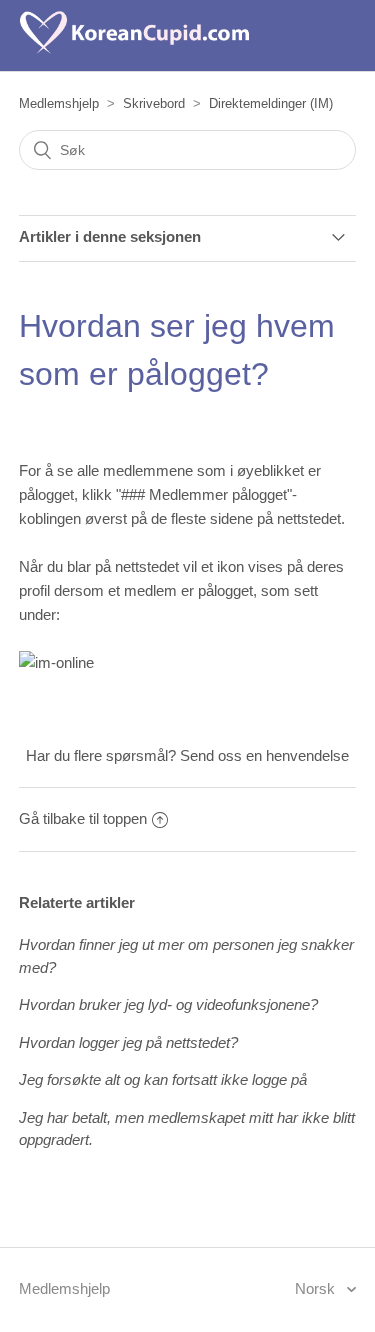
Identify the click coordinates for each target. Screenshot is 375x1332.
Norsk (317, 1288)
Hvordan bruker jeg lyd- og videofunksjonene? (168, 1004)
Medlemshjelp (59, 103)
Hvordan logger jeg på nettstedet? (128, 1042)
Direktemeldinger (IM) (271, 103)
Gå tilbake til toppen (83, 818)
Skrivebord (154, 103)
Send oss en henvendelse (264, 755)
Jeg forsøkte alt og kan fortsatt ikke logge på (163, 1079)
